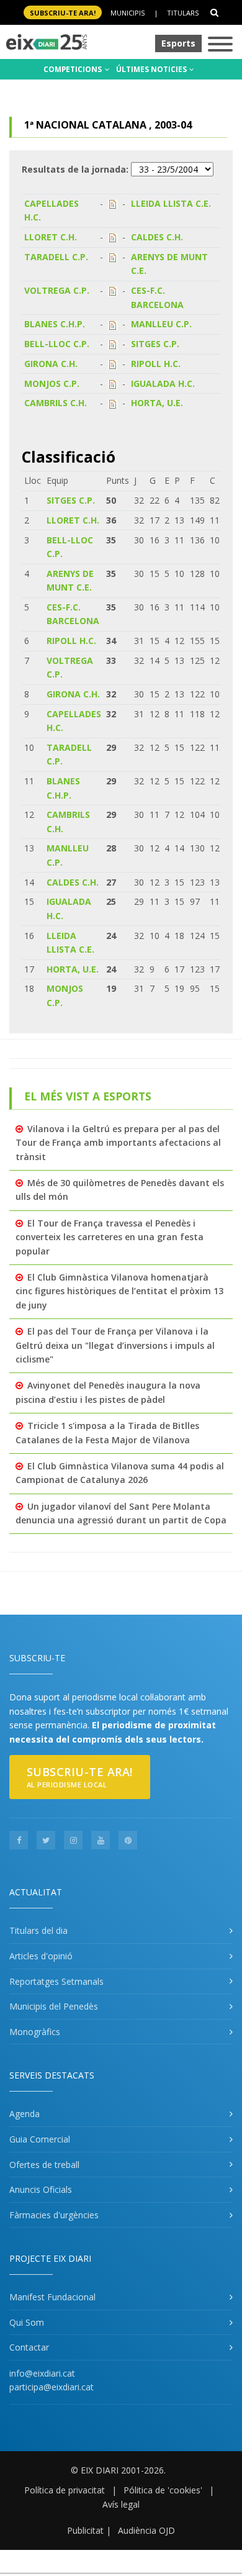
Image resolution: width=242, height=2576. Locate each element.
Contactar (29, 2347)
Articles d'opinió (41, 1956)
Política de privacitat (65, 2490)
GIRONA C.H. (51, 364)
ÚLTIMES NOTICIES (152, 69)
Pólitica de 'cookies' (163, 2490)
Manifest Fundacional (52, 2297)
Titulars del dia (38, 1930)
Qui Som (27, 2322)
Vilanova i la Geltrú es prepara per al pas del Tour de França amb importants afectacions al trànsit (118, 1143)
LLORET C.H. (51, 237)
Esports (178, 43)
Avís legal (121, 2504)
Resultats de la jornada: (75, 169)
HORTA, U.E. (157, 403)
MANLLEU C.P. (161, 324)
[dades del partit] (113, 203)
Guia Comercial (40, 2139)
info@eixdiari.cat (42, 2373)
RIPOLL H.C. (156, 364)
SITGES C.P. (155, 344)
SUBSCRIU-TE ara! (63, 13)
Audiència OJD (146, 2530)
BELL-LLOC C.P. (57, 344)
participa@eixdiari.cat (52, 2387)
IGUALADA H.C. (163, 383)
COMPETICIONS (74, 69)
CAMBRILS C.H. (56, 403)
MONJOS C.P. (52, 383)
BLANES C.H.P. (55, 324)
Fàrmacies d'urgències (54, 2215)
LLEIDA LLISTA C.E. (171, 203)
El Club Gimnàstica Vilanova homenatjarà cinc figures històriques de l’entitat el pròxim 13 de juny (119, 1291)
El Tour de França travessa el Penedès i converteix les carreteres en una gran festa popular (110, 1237)
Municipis (128, 13)
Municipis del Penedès (54, 2006)
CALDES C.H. (157, 237)
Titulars (183, 13)
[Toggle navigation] (220, 45)
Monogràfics (35, 2032)
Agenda (25, 2114)
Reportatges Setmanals (56, 1981)
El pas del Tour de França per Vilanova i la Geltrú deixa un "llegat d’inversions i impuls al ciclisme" (115, 1345)
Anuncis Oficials (41, 2189)
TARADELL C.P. (56, 257)
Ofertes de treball (44, 2165)
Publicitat (85, 2530)
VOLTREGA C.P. (57, 290)
